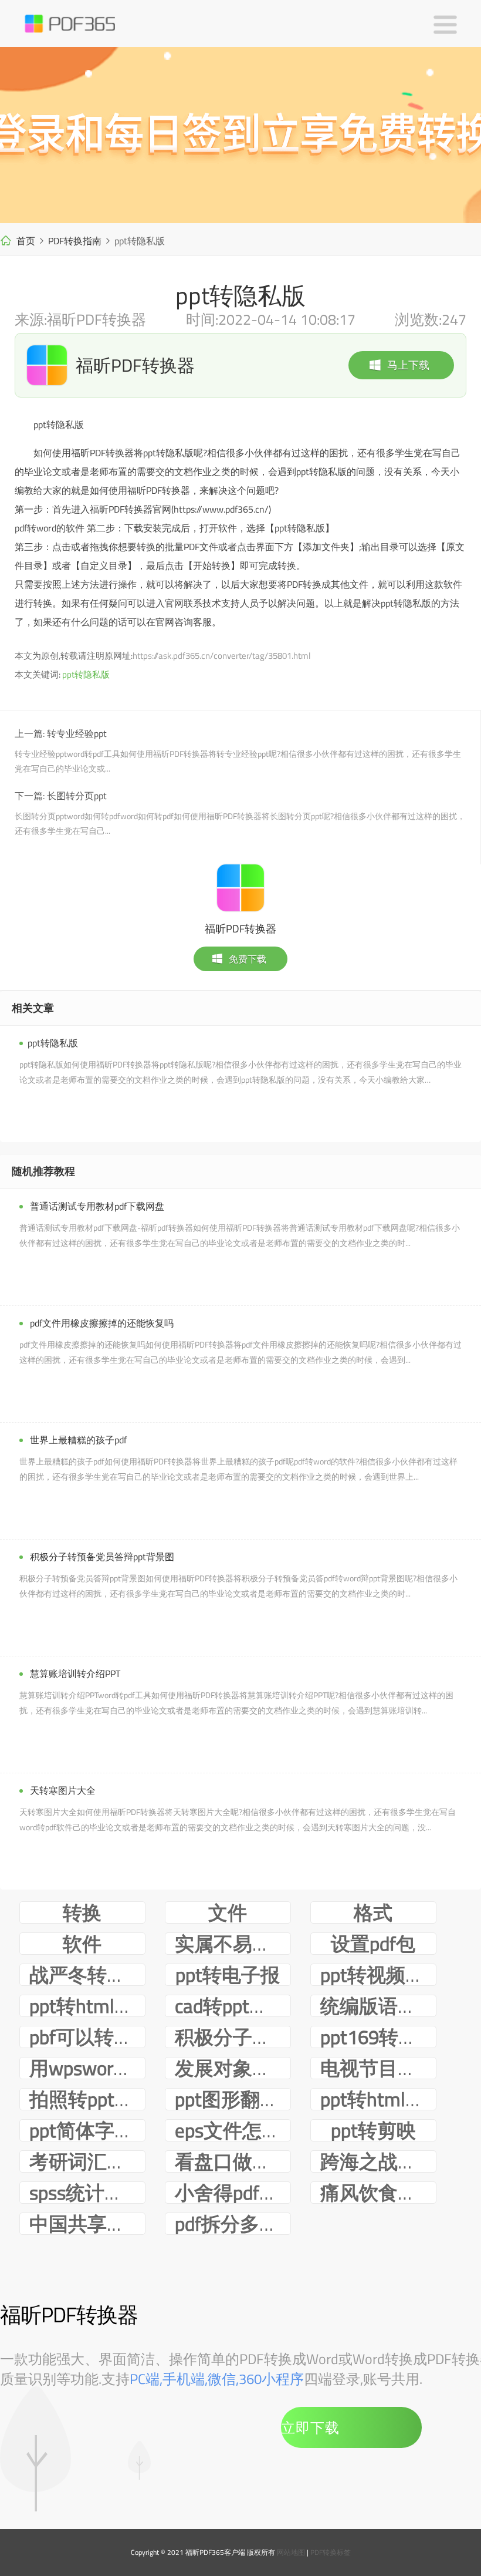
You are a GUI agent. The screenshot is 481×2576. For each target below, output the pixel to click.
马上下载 (408, 365)
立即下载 (310, 2427)
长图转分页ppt (77, 796)
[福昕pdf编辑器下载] (240, 135)
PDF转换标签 (331, 2552)
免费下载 (248, 959)
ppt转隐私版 (86, 674)
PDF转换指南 (75, 241)
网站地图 (291, 2552)
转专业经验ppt (77, 733)
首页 (26, 241)
